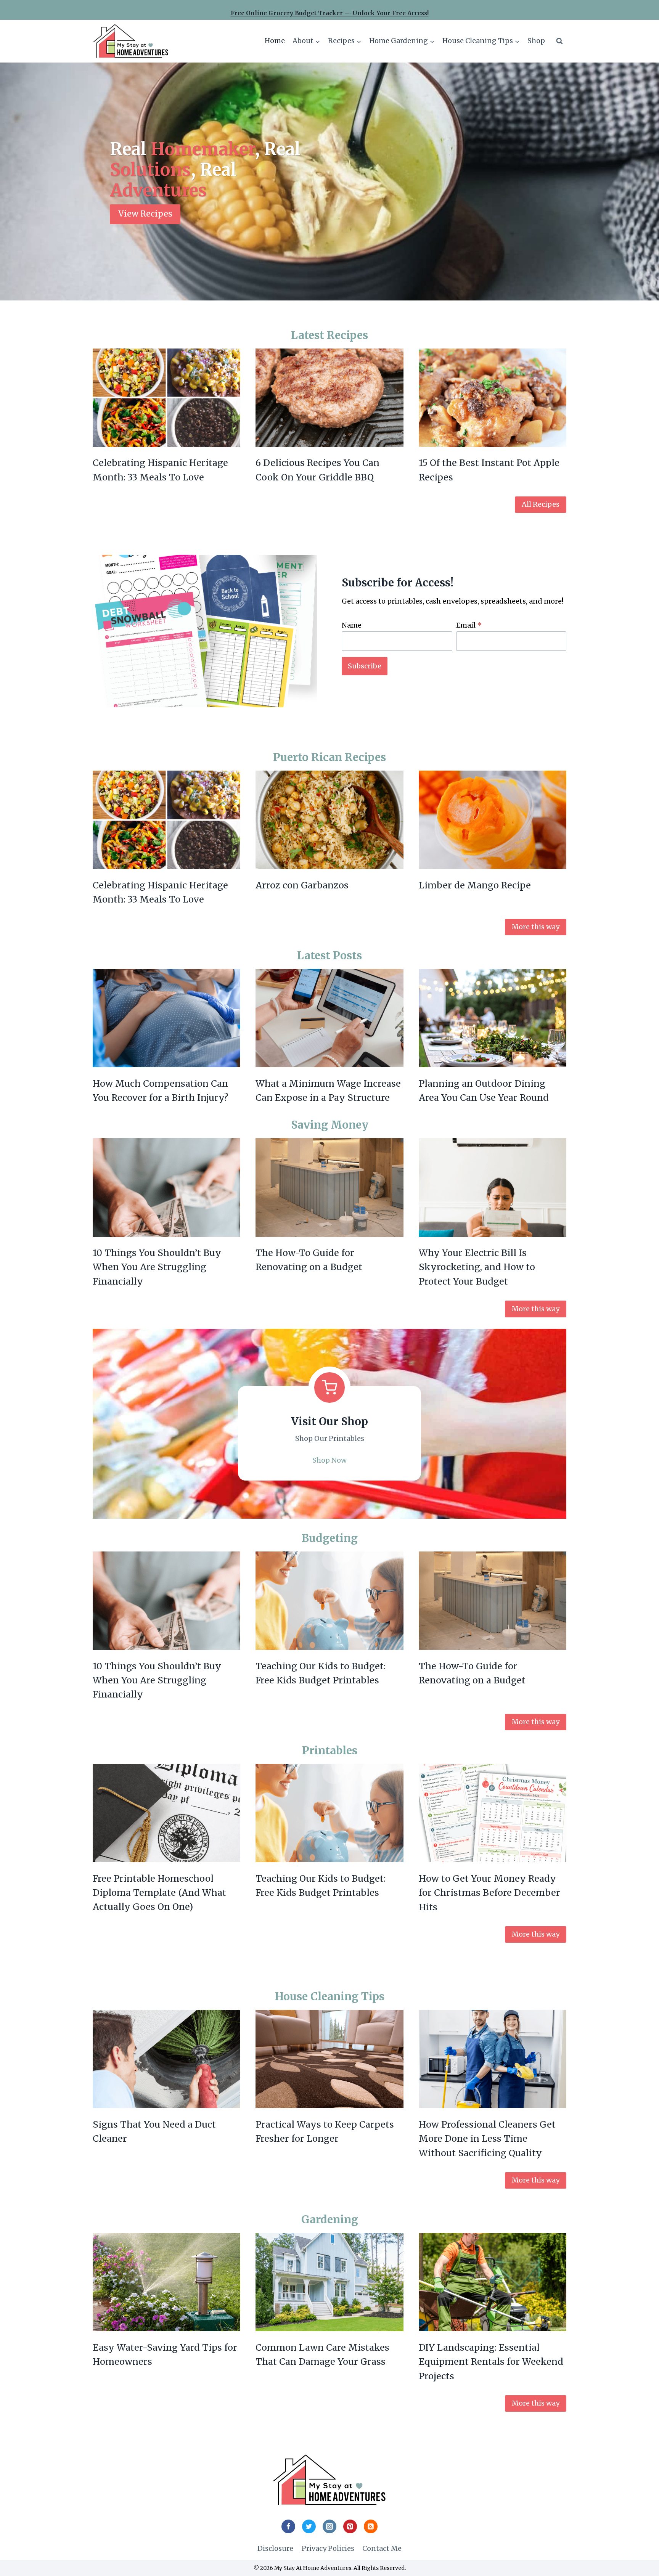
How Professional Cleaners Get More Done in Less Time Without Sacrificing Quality (487, 2139)
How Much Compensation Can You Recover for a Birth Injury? (161, 1090)
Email (469, 625)
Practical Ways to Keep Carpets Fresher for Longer (325, 2131)
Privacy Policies (328, 2548)
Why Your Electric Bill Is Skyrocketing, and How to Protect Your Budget (477, 1267)
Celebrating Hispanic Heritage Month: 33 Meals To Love (160, 470)
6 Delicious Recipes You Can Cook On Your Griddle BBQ (317, 470)
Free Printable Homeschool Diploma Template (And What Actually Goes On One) (159, 1893)
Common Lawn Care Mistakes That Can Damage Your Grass (322, 2354)
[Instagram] (329, 2526)
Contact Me (382, 2548)
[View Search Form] (559, 41)
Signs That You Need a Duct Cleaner (154, 2131)
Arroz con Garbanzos (302, 885)
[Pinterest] (350, 2526)
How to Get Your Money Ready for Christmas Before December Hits (489, 1893)
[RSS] (371, 2526)
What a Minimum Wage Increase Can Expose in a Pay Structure (328, 1090)
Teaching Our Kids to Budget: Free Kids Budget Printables (321, 1673)
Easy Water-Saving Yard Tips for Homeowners (165, 2354)
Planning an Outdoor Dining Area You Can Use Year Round (484, 1090)
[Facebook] (288, 2526)
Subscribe (365, 666)
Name (352, 625)
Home (275, 41)
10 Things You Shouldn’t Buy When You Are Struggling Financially (157, 1267)
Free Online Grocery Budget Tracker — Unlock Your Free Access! (330, 13)
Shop (536, 41)
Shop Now (329, 1460)
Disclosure (275, 2548)
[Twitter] (309, 2526)
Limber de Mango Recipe (475, 885)
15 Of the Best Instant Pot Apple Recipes (489, 470)
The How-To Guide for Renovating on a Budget (309, 1260)
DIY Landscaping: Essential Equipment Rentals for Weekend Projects (491, 2362)
